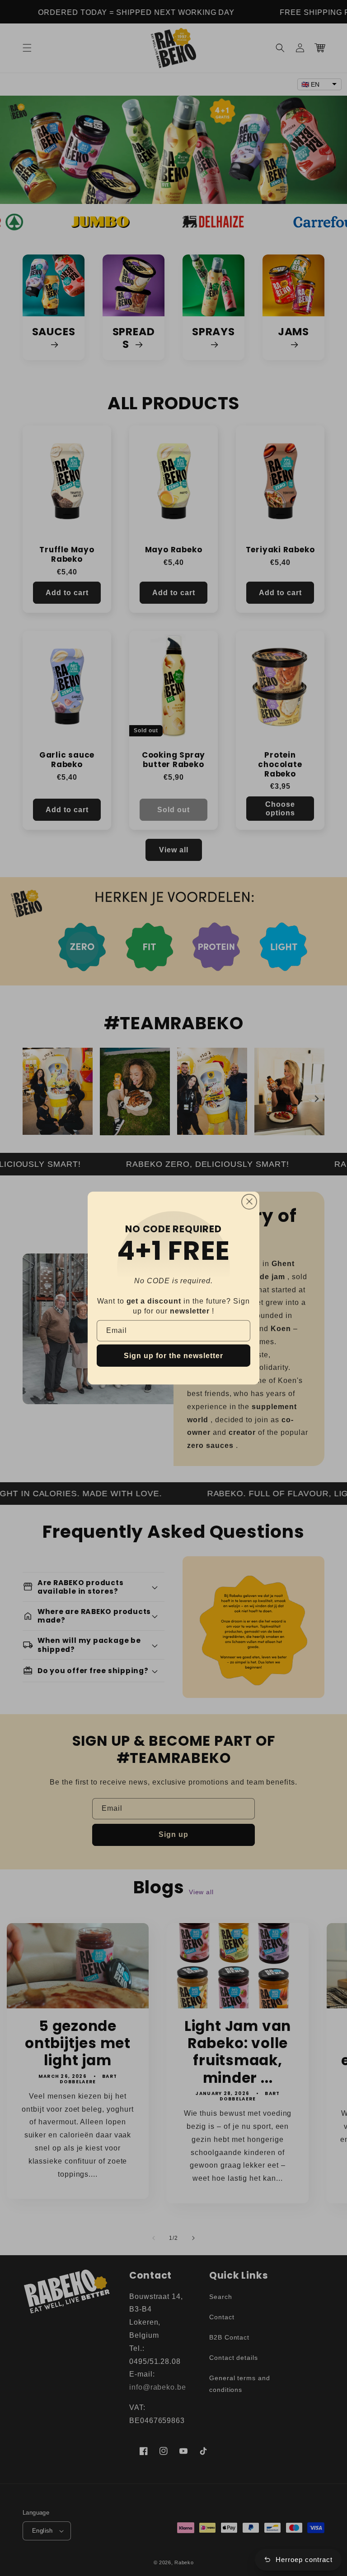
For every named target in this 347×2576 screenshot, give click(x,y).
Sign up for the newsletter (173, 1356)
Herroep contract (304, 2560)
